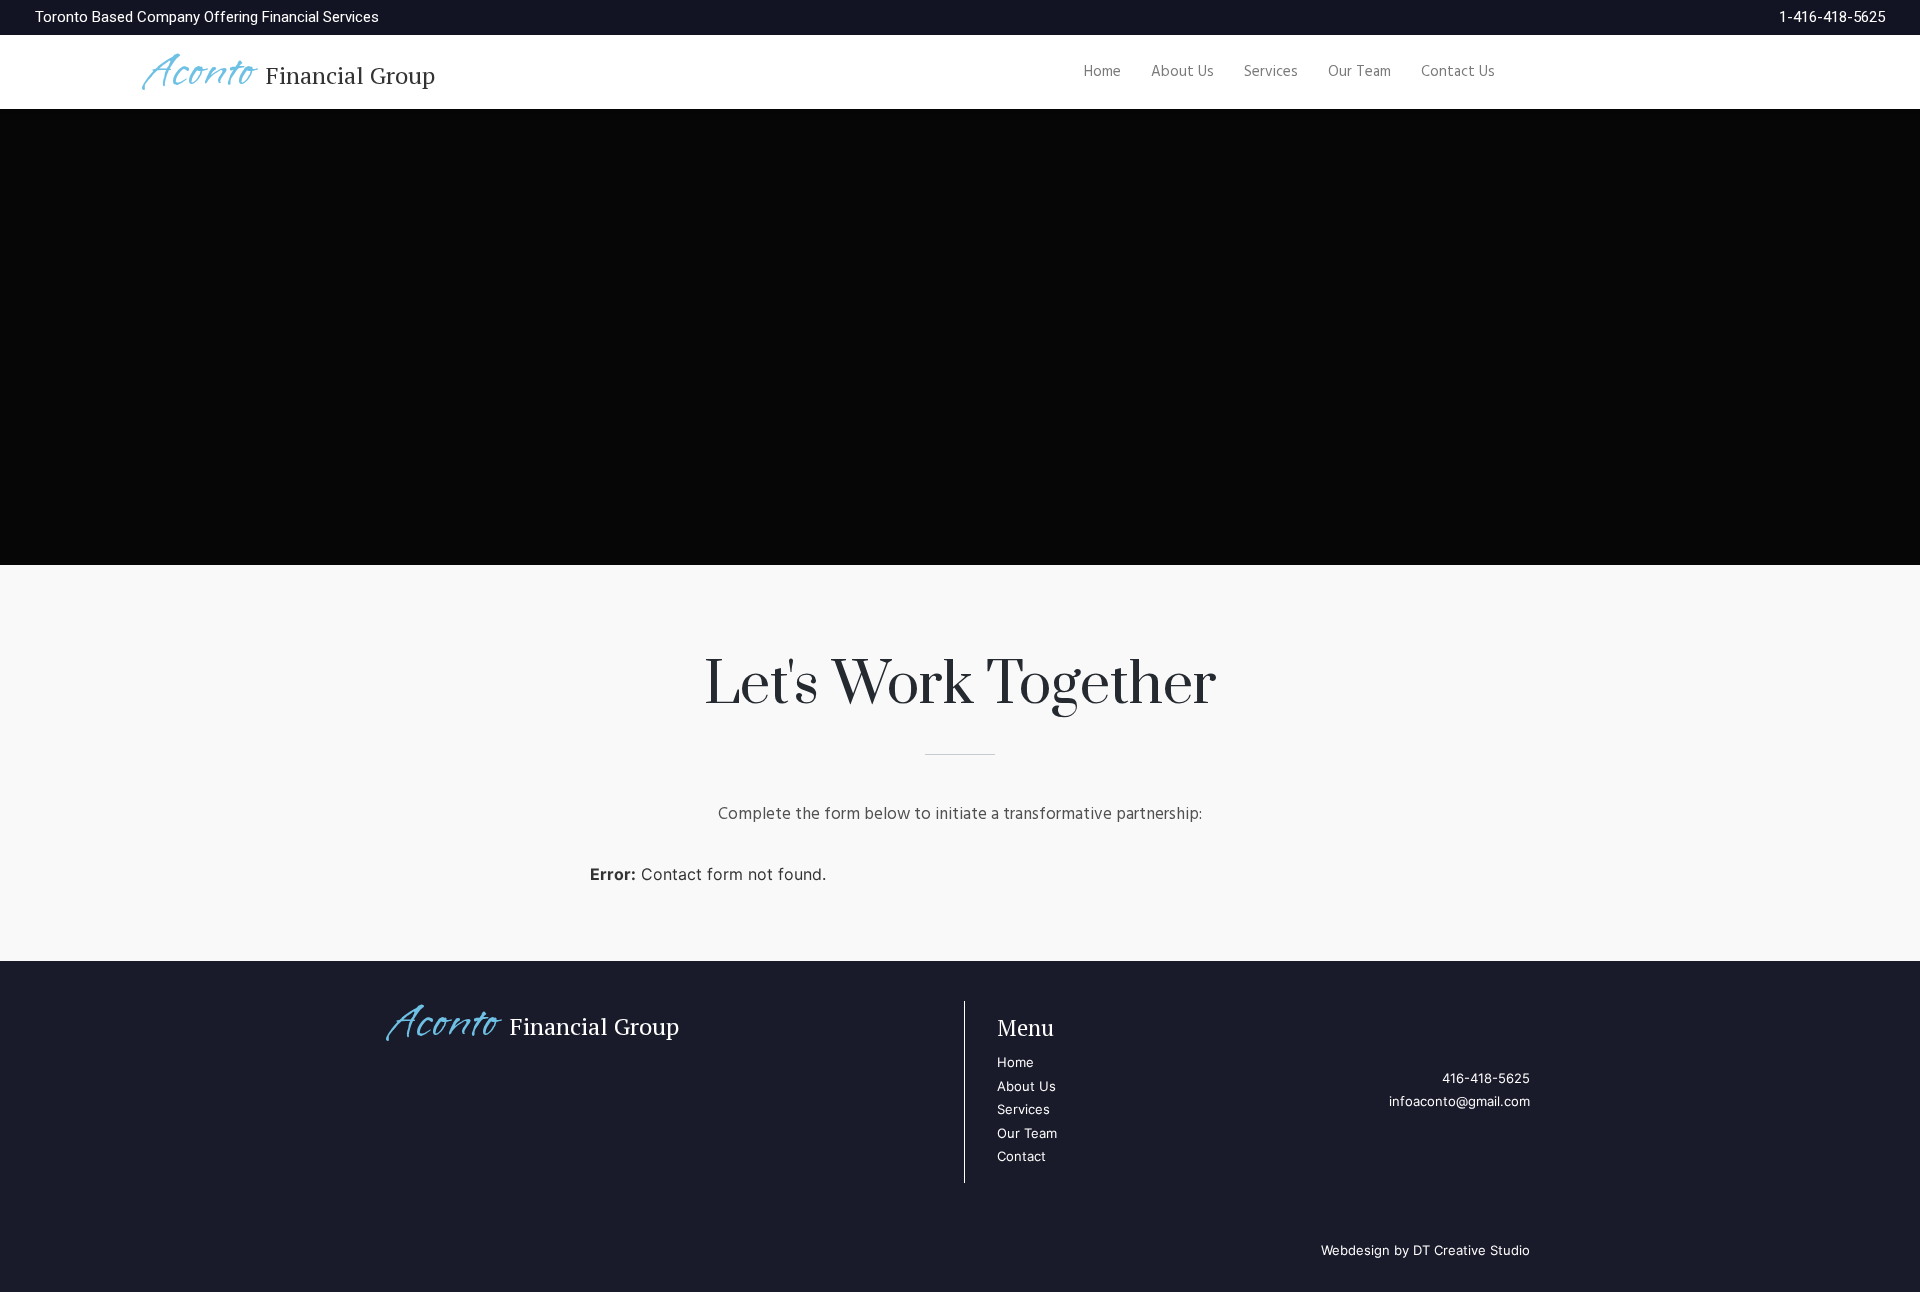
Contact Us (1458, 72)
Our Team (1359, 72)
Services (1271, 72)
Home (1102, 72)
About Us (1182, 72)
